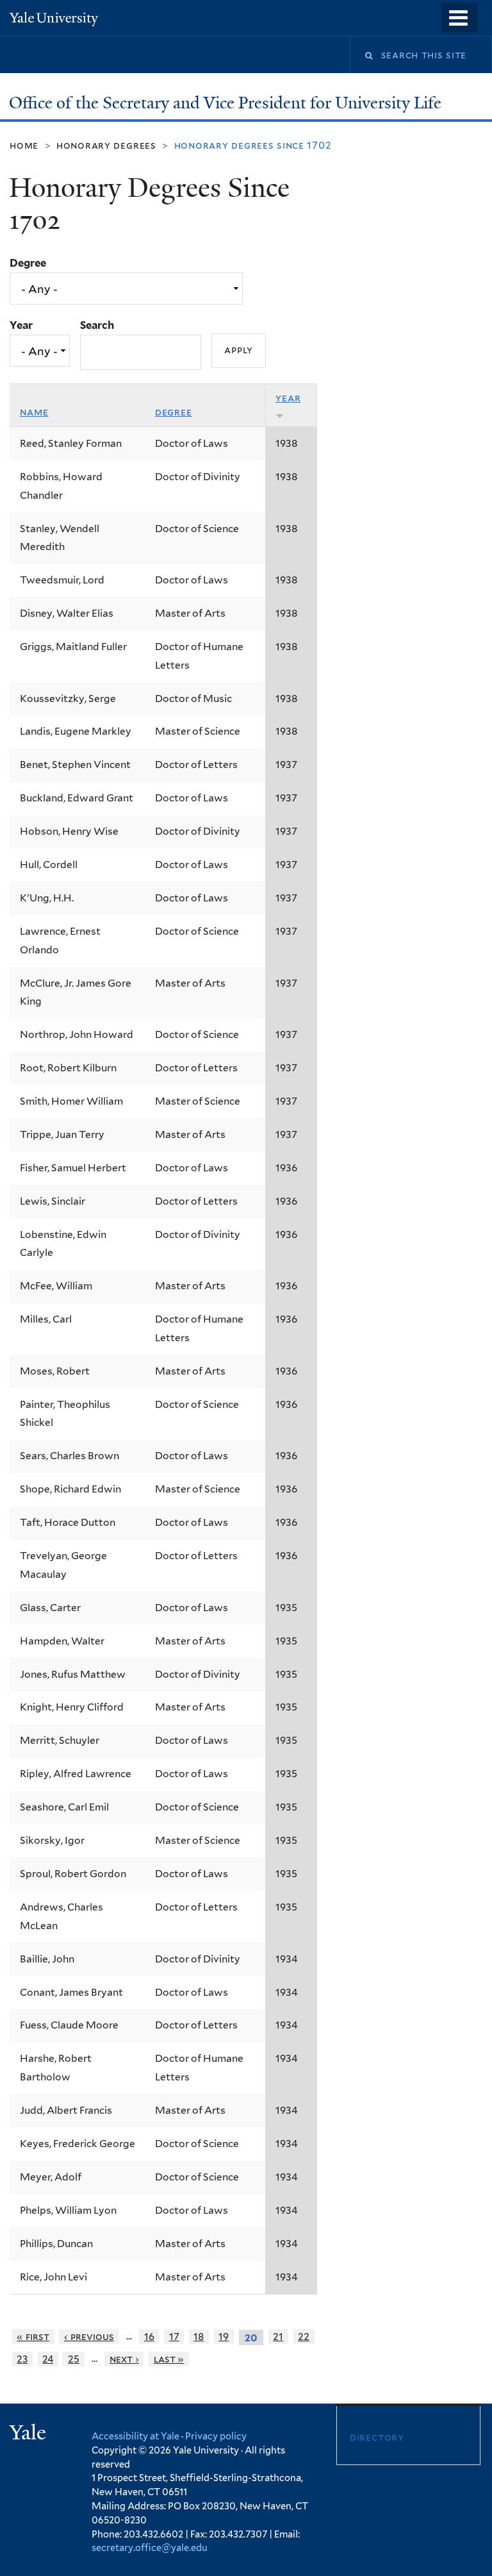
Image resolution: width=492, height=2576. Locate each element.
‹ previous (89, 2337)
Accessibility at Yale (135, 2436)
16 (149, 2337)
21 (278, 2337)
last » (169, 2359)
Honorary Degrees (106, 145)
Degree (28, 263)
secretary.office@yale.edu (150, 2547)
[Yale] (29, 2434)
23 (22, 2359)
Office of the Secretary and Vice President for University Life (227, 103)
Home (24, 145)
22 (304, 2337)
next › (124, 2359)
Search (97, 325)
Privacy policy (216, 2436)
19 (224, 2337)
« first (33, 2337)
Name (34, 412)
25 (74, 2359)
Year (21, 325)
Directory (377, 2437)
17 (174, 2337)
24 (48, 2359)
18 (199, 2337)
